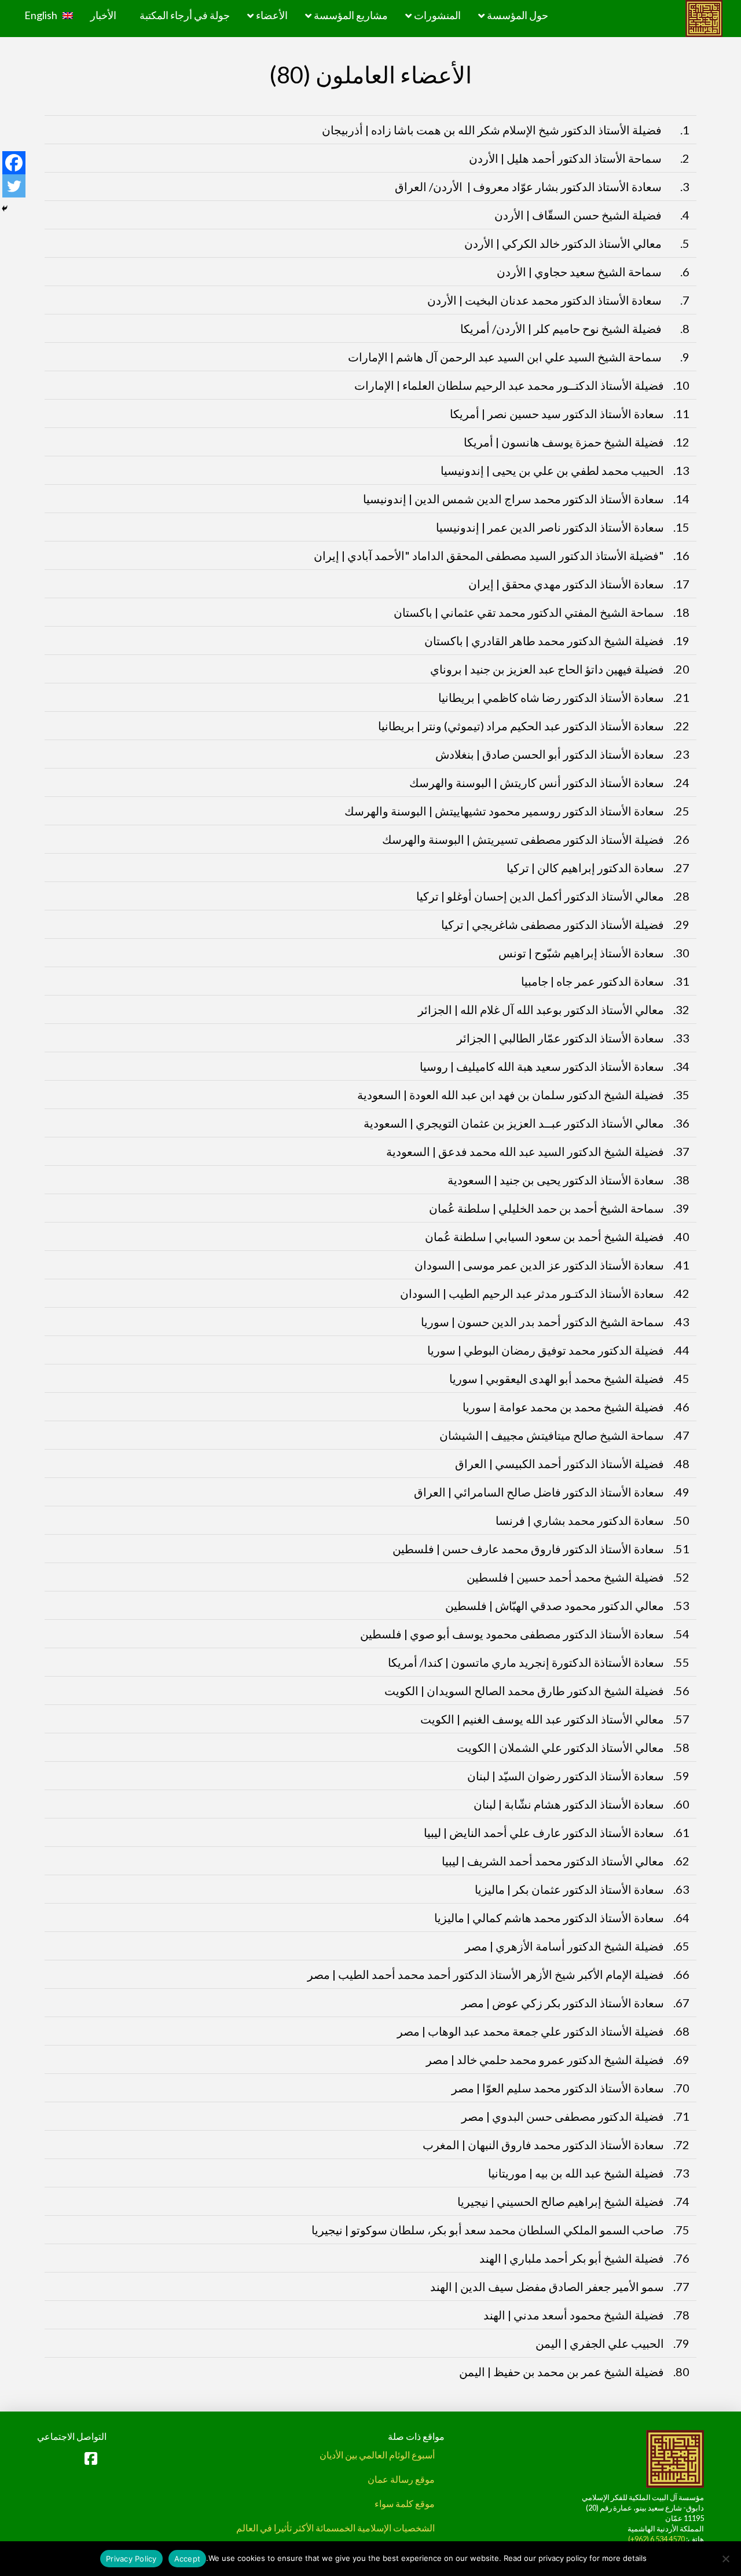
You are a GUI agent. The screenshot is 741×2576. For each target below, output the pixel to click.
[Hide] (5, 208)
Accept (188, 2559)
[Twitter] (14, 186)
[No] (727, 2559)
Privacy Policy (131, 2559)
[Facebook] (14, 163)
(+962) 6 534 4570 (656, 2539)
